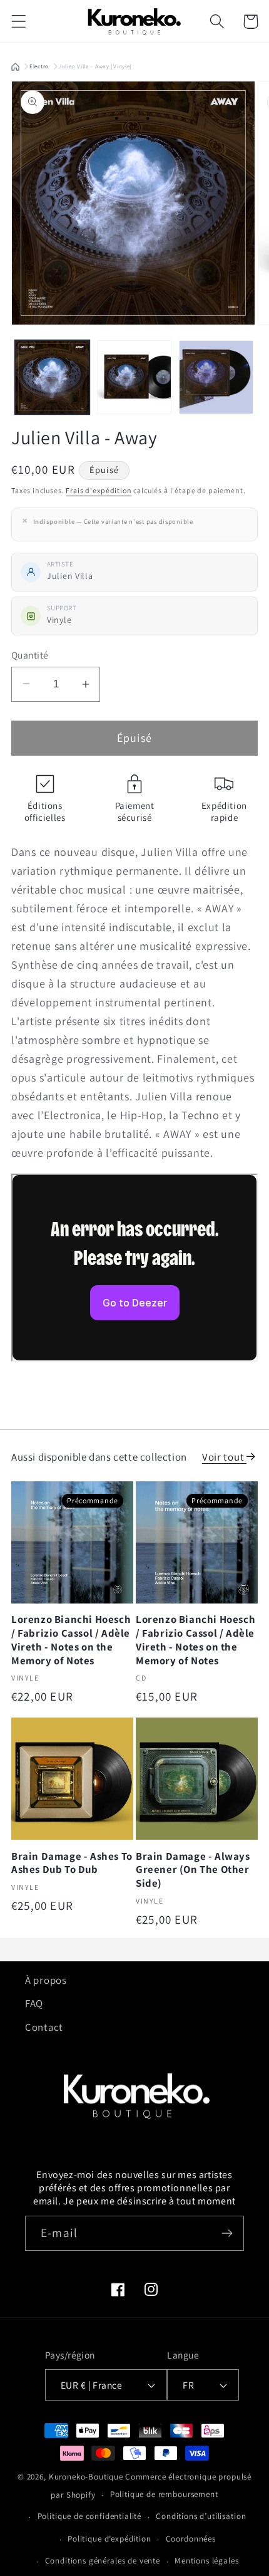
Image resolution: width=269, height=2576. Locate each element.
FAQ (34, 2003)
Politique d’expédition (109, 2539)
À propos (46, 1980)
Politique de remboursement (164, 2494)
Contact (44, 2027)
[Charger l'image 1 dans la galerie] (52, 378)
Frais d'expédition (99, 490)
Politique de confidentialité (90, 2516)
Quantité (30, 655)
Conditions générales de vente (103, 2561)
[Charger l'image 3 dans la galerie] (216, 378)
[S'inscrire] (227, 2233)
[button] (19, 22)
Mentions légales (206, 2561)
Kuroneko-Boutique (86, 2477)
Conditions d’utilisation (201, 2516)
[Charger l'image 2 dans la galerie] (134, 378)
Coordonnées (191, 2539)
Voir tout (224, 1457)
